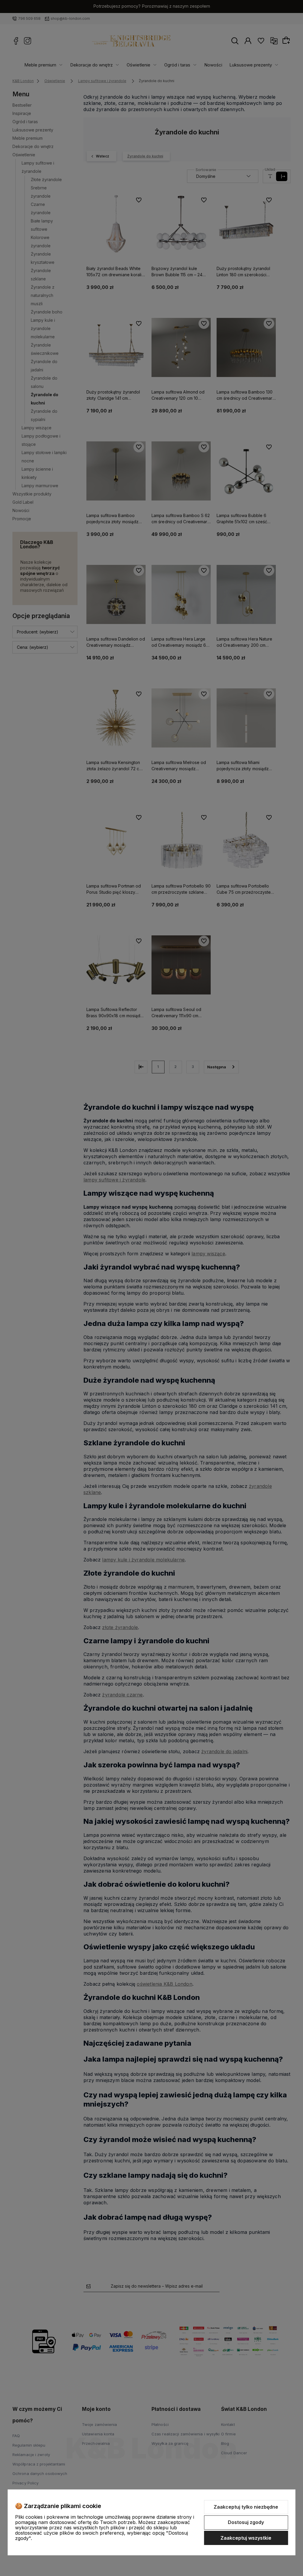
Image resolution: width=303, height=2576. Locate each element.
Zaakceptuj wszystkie (246, 2538)
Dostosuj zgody (246, 2522)
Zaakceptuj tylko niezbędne (246, 2507)
